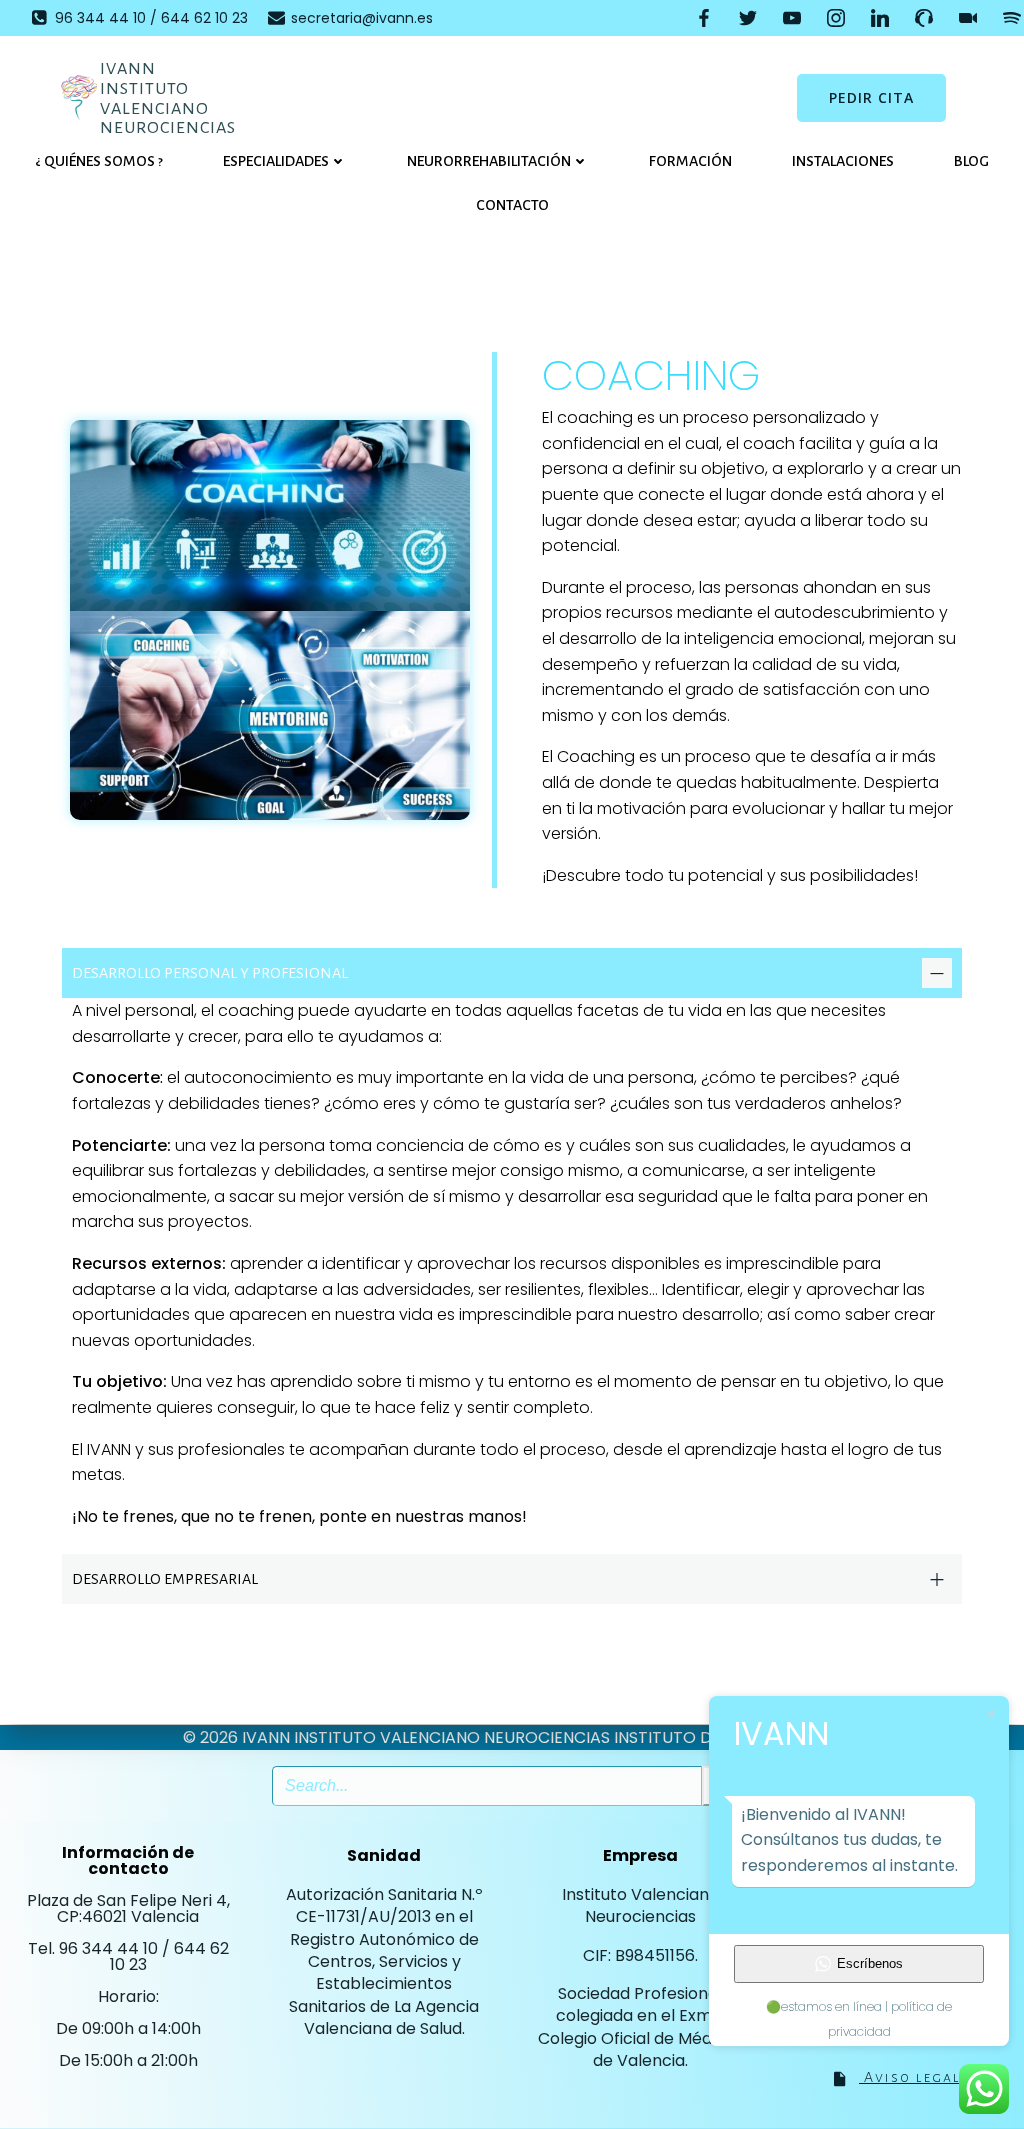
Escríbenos (870, 1963)
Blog (971, 161)
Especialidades (276, 161)
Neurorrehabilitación (489, 161)
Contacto (512, 205)
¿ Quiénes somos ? (99, 161)
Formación (690, 161)
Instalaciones (843, 161)
